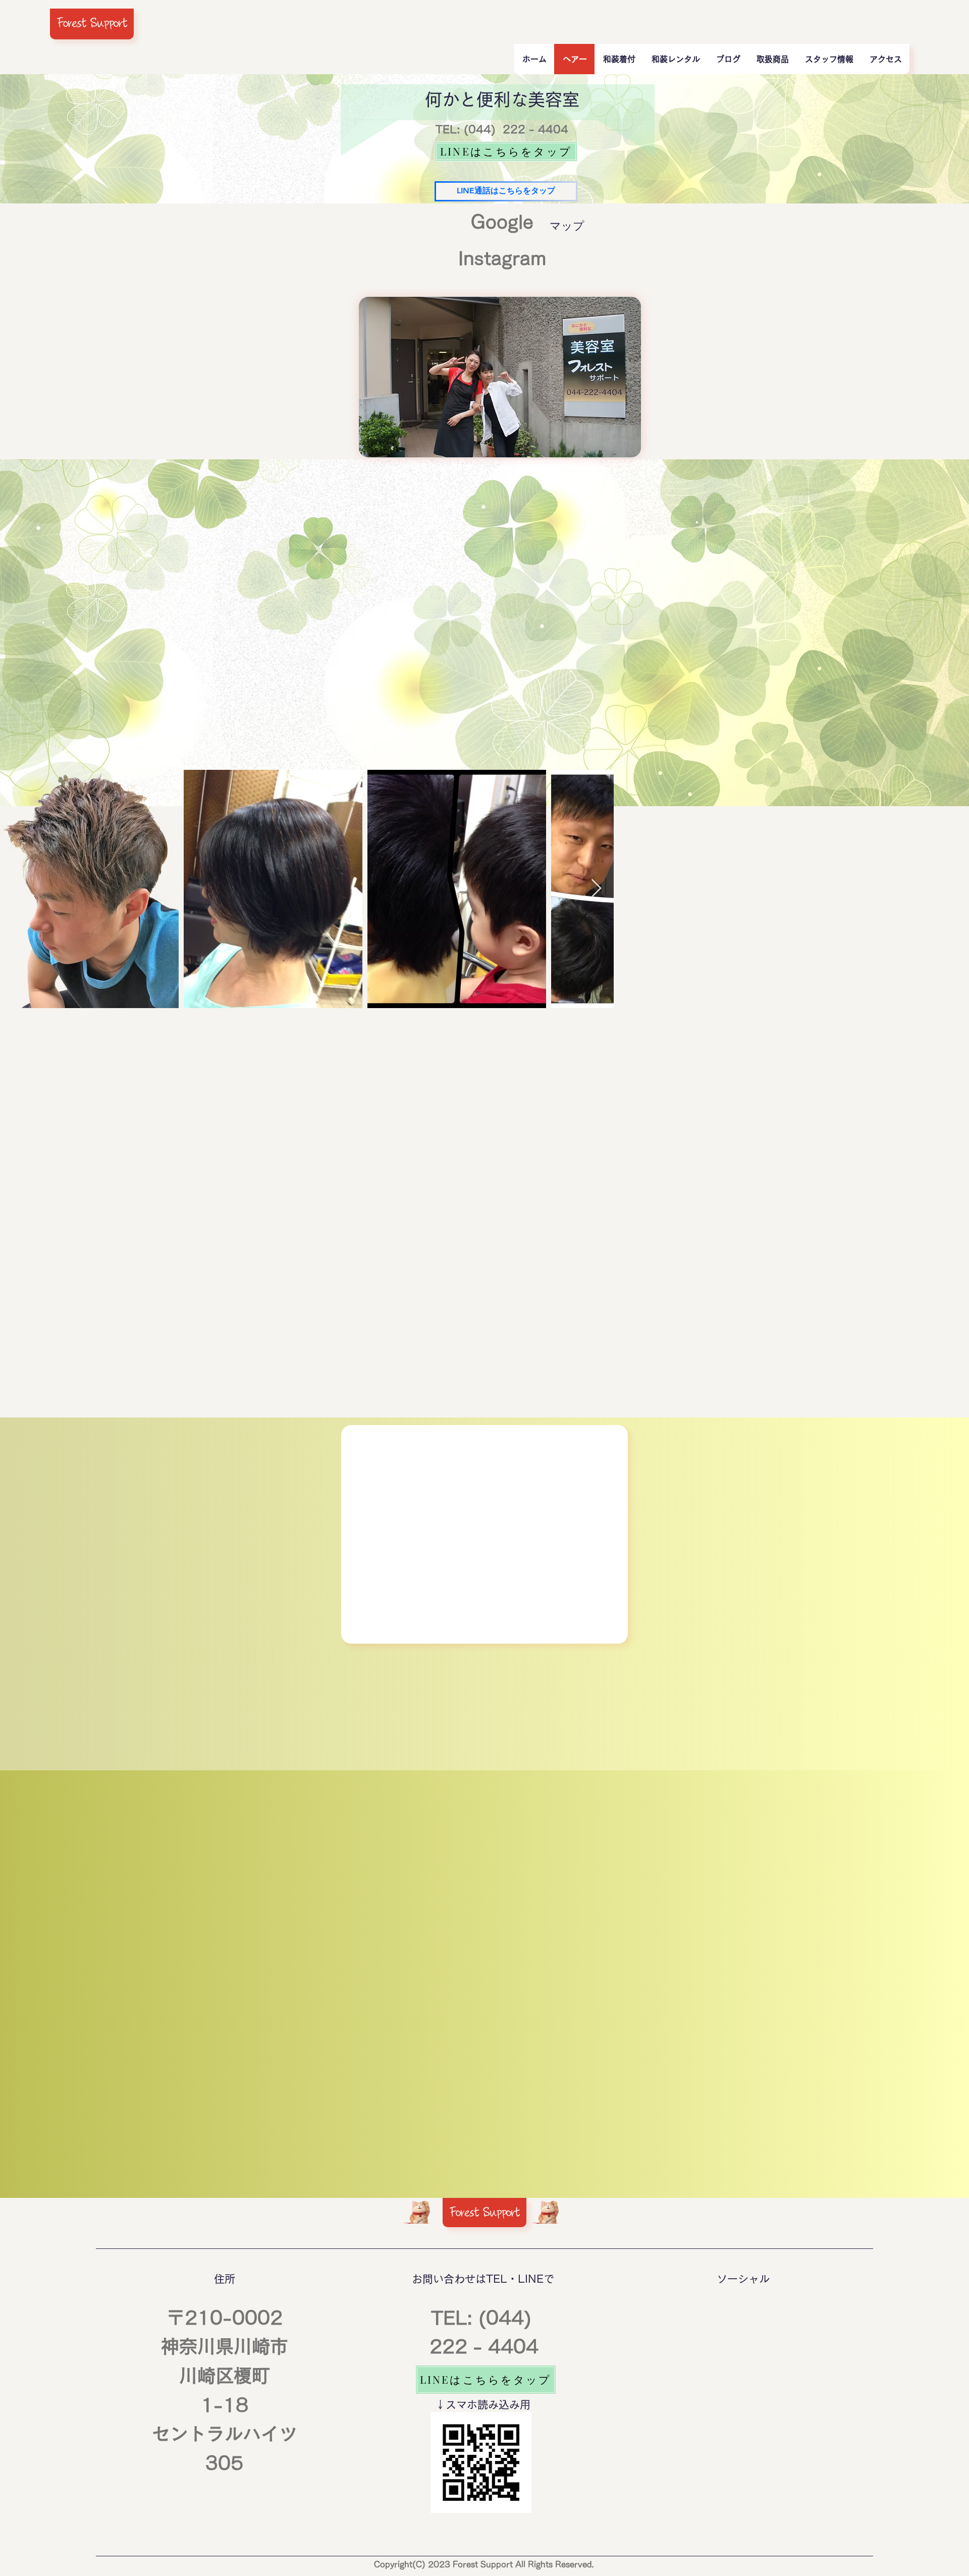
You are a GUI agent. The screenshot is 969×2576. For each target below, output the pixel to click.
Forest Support (92, 23)
